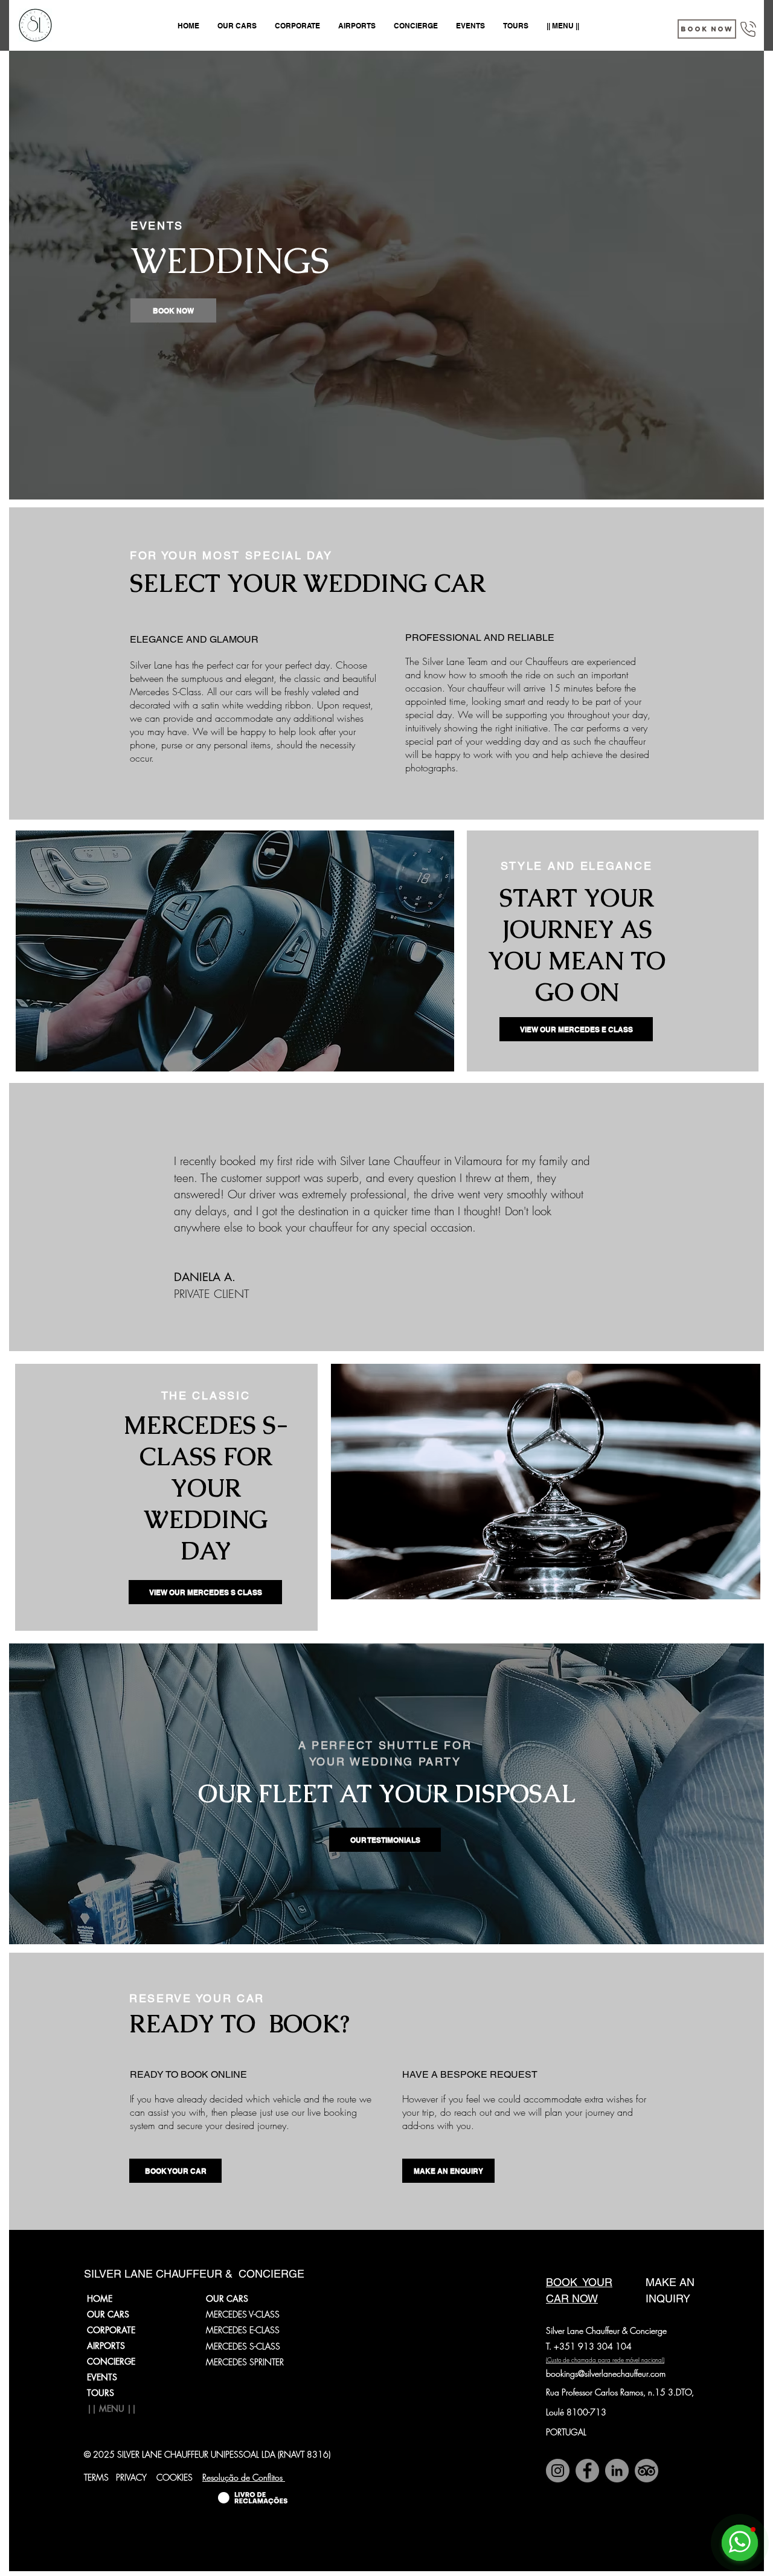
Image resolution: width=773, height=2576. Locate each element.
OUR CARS (108, 2314)
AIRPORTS (106, 2346)
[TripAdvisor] (646, 2471)
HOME (100, 2298)
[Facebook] (587, 2471)
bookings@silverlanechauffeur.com (606, 2373)
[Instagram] (558, 2471)
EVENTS (102, 2377)
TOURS (101, 2393)
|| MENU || (112, 2408)
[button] (707, 29)
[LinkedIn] (617, 2471)
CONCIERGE (111, 2361)
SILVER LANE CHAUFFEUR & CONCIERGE (194, 2274)
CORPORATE (111, 2330)
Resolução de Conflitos (244, 2477)
